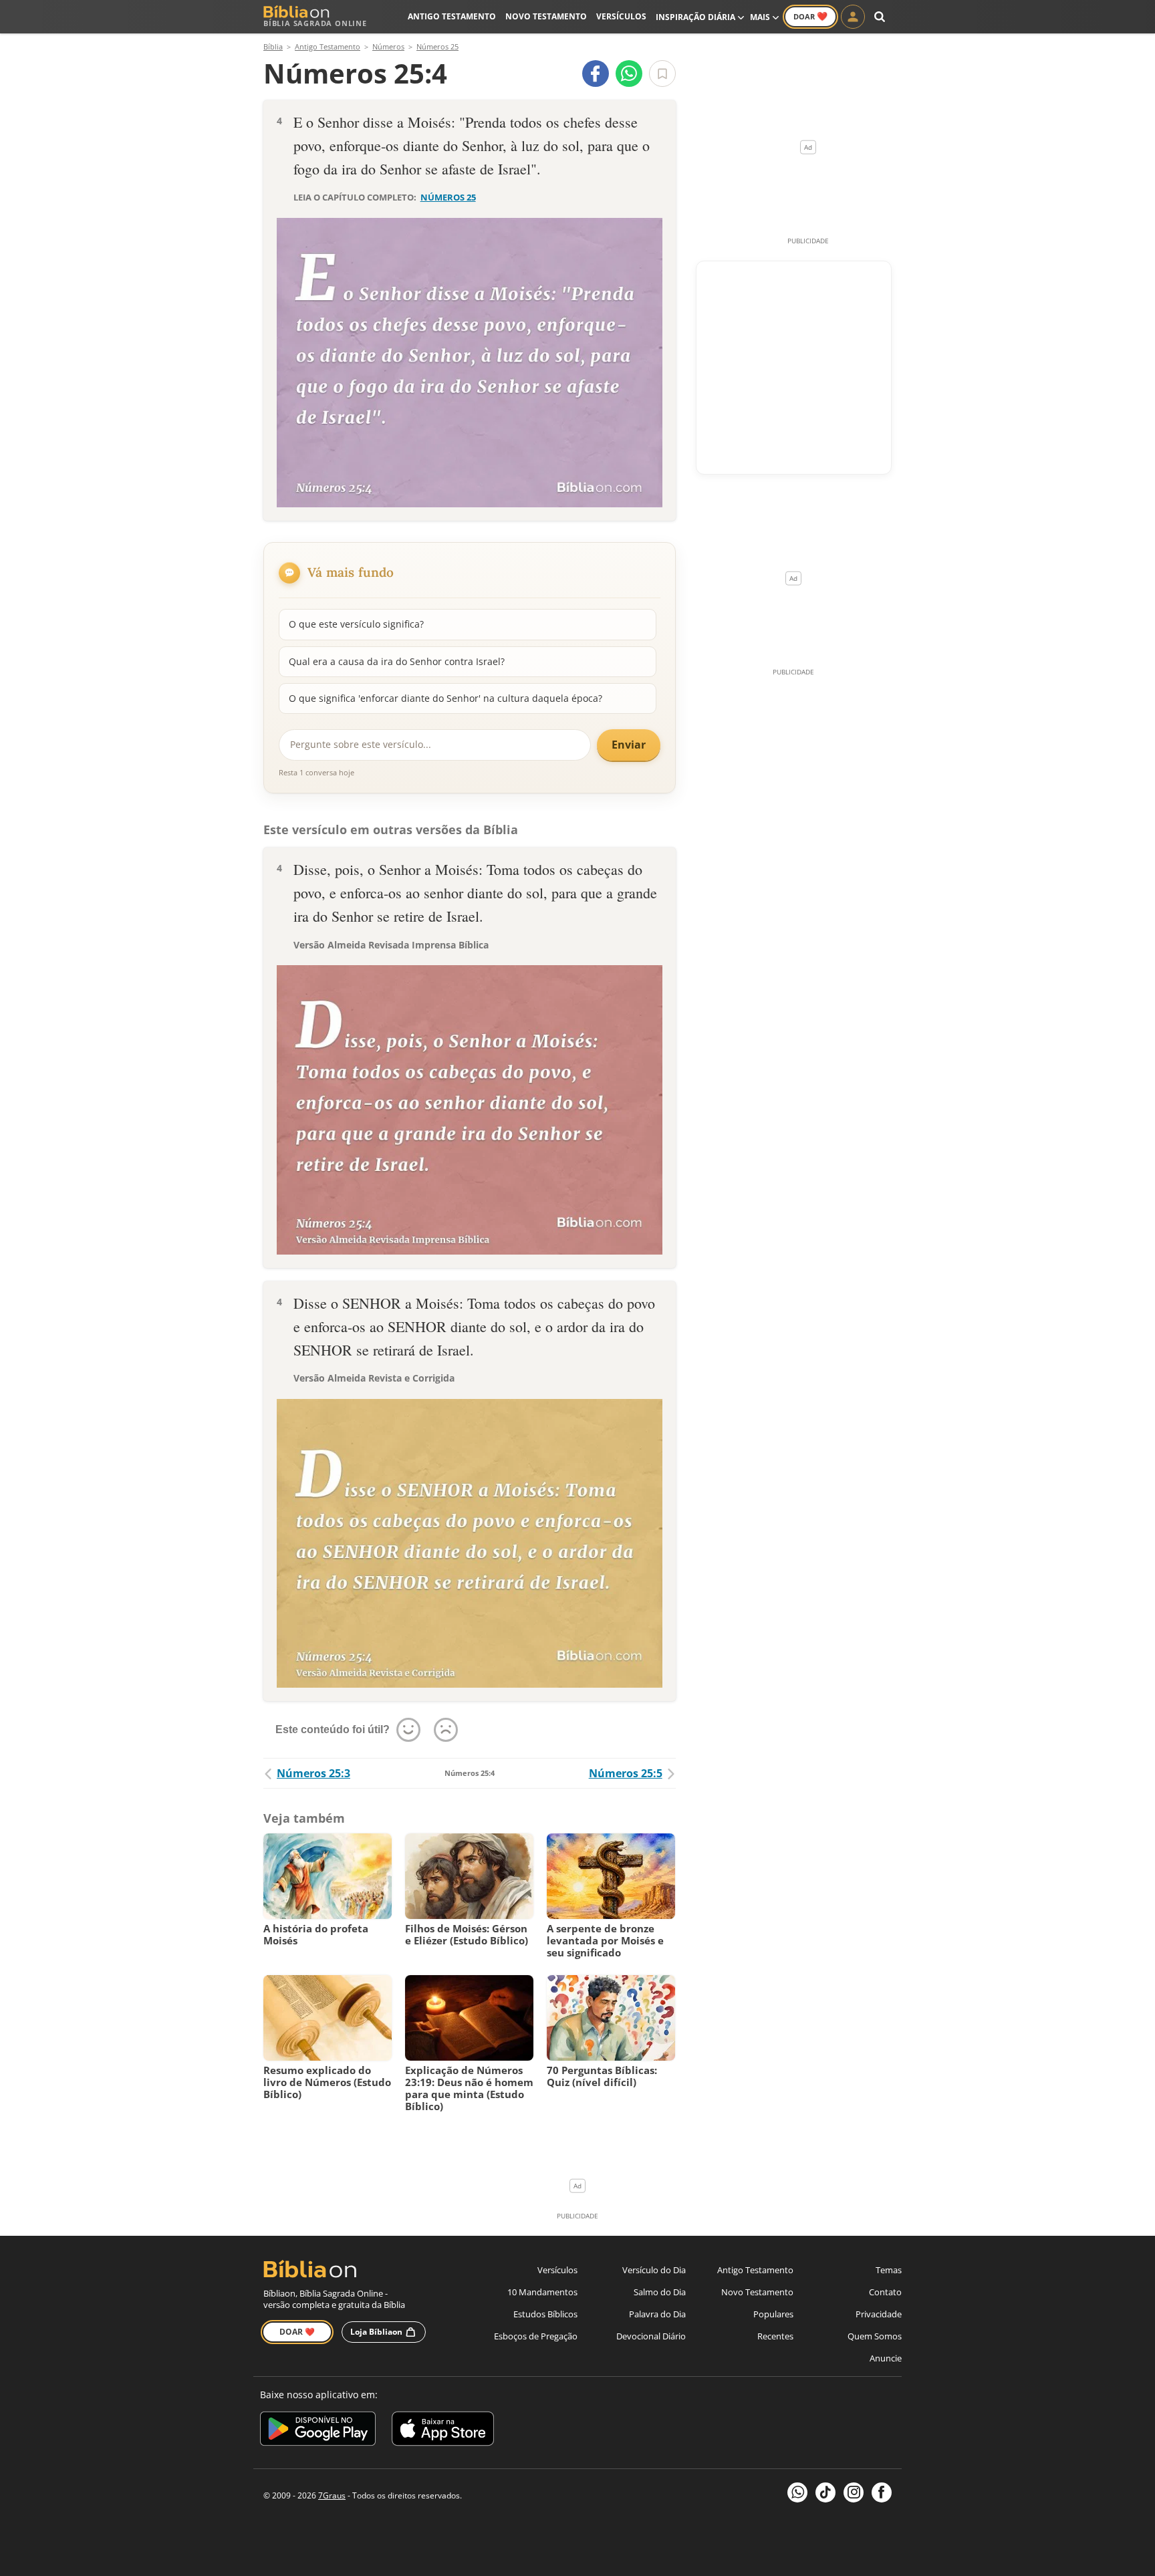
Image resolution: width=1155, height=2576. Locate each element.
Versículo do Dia (654, 2270)
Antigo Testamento (452, 16)
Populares (773, 2314)
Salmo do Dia (660, 2292)
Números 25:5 (626, 1773)
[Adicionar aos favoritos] (662, 74)
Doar (810, 16)
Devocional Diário (651, 2336)
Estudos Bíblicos (545, 2314)
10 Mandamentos (542, 2292)
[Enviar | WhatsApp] (629, 74)
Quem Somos (875, 2336)
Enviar (629, 745)
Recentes (775, 2336)
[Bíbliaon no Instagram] (854, 2492)
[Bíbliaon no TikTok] (825, 2492)
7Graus (332, 2495)
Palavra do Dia (657, 2314)
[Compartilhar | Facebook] (596, 74)
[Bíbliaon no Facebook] (882, 2492)
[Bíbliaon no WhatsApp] (797, 2492)
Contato (885, 2292)
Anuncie (886, 2358)
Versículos (621, 16)
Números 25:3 (313, 1773)
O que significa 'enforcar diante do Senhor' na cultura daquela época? (445, 698)
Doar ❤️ (297, 2332)
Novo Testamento (546, 16)
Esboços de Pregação (536, 2336)
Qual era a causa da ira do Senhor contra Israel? (397, 661)
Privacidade (879, 2314)
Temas (889, 2270)
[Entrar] (853, 17)
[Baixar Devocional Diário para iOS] (443, 2431)
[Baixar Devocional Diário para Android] (318, 2431)
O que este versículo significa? (356, 624)
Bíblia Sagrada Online (315, 23)
